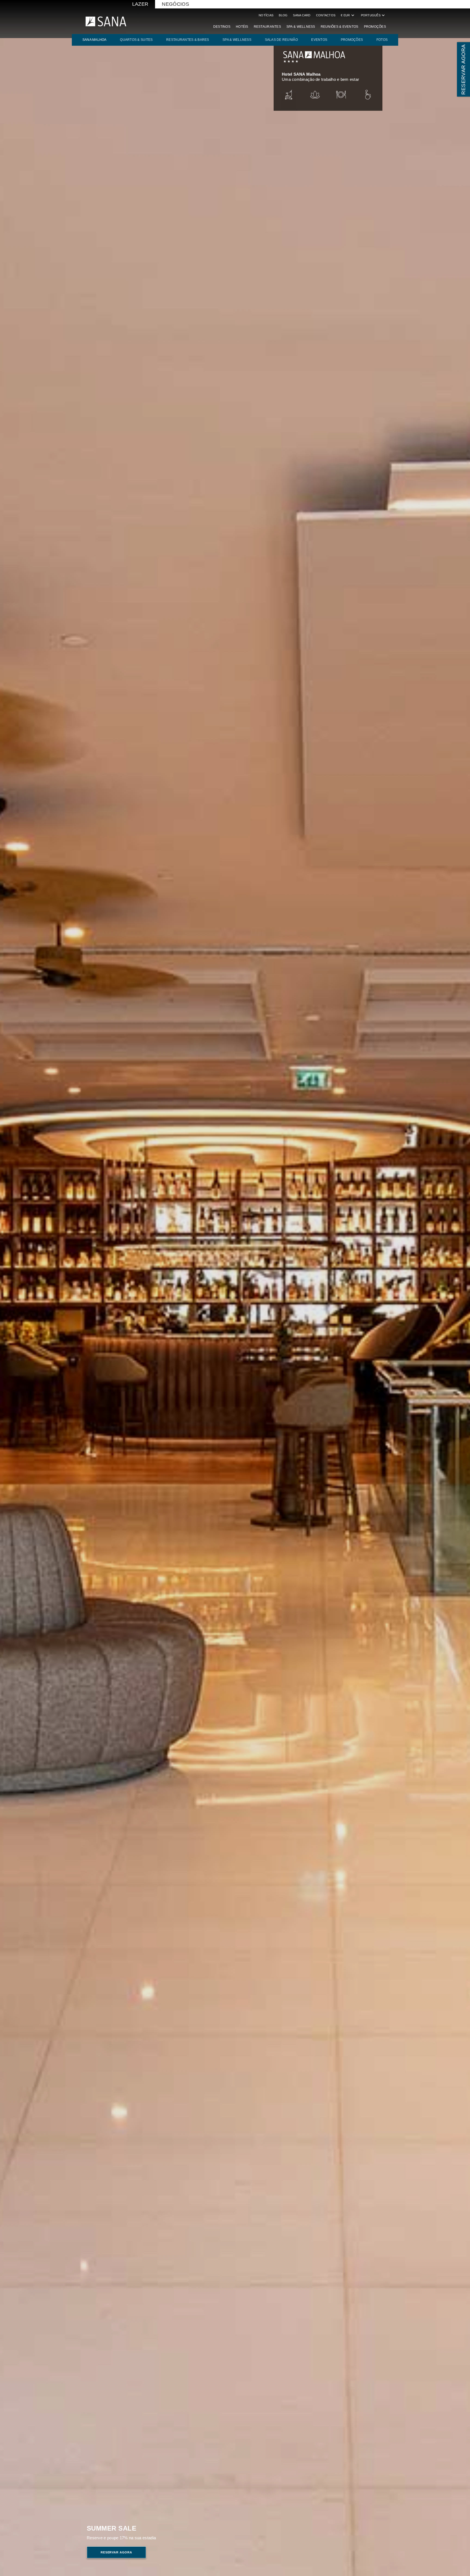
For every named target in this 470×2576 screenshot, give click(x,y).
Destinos (222, 27)
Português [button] (373, 15)
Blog (283, 15)
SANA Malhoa (95, 40)
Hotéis (242, 27)
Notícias (266, 15)
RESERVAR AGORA (463, 69)
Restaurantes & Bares (188, 40)
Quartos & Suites (136, 40)
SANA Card (302, 15)
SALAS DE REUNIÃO (281, 40)
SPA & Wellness (301, 27)
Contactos (326, 15)
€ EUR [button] (348, 15)
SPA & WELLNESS (237, 40)
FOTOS (382, 40)
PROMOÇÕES (352, 40)
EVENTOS (319, 40)
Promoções (375, 27)
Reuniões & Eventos (340, 27)
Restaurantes (267, 27)
